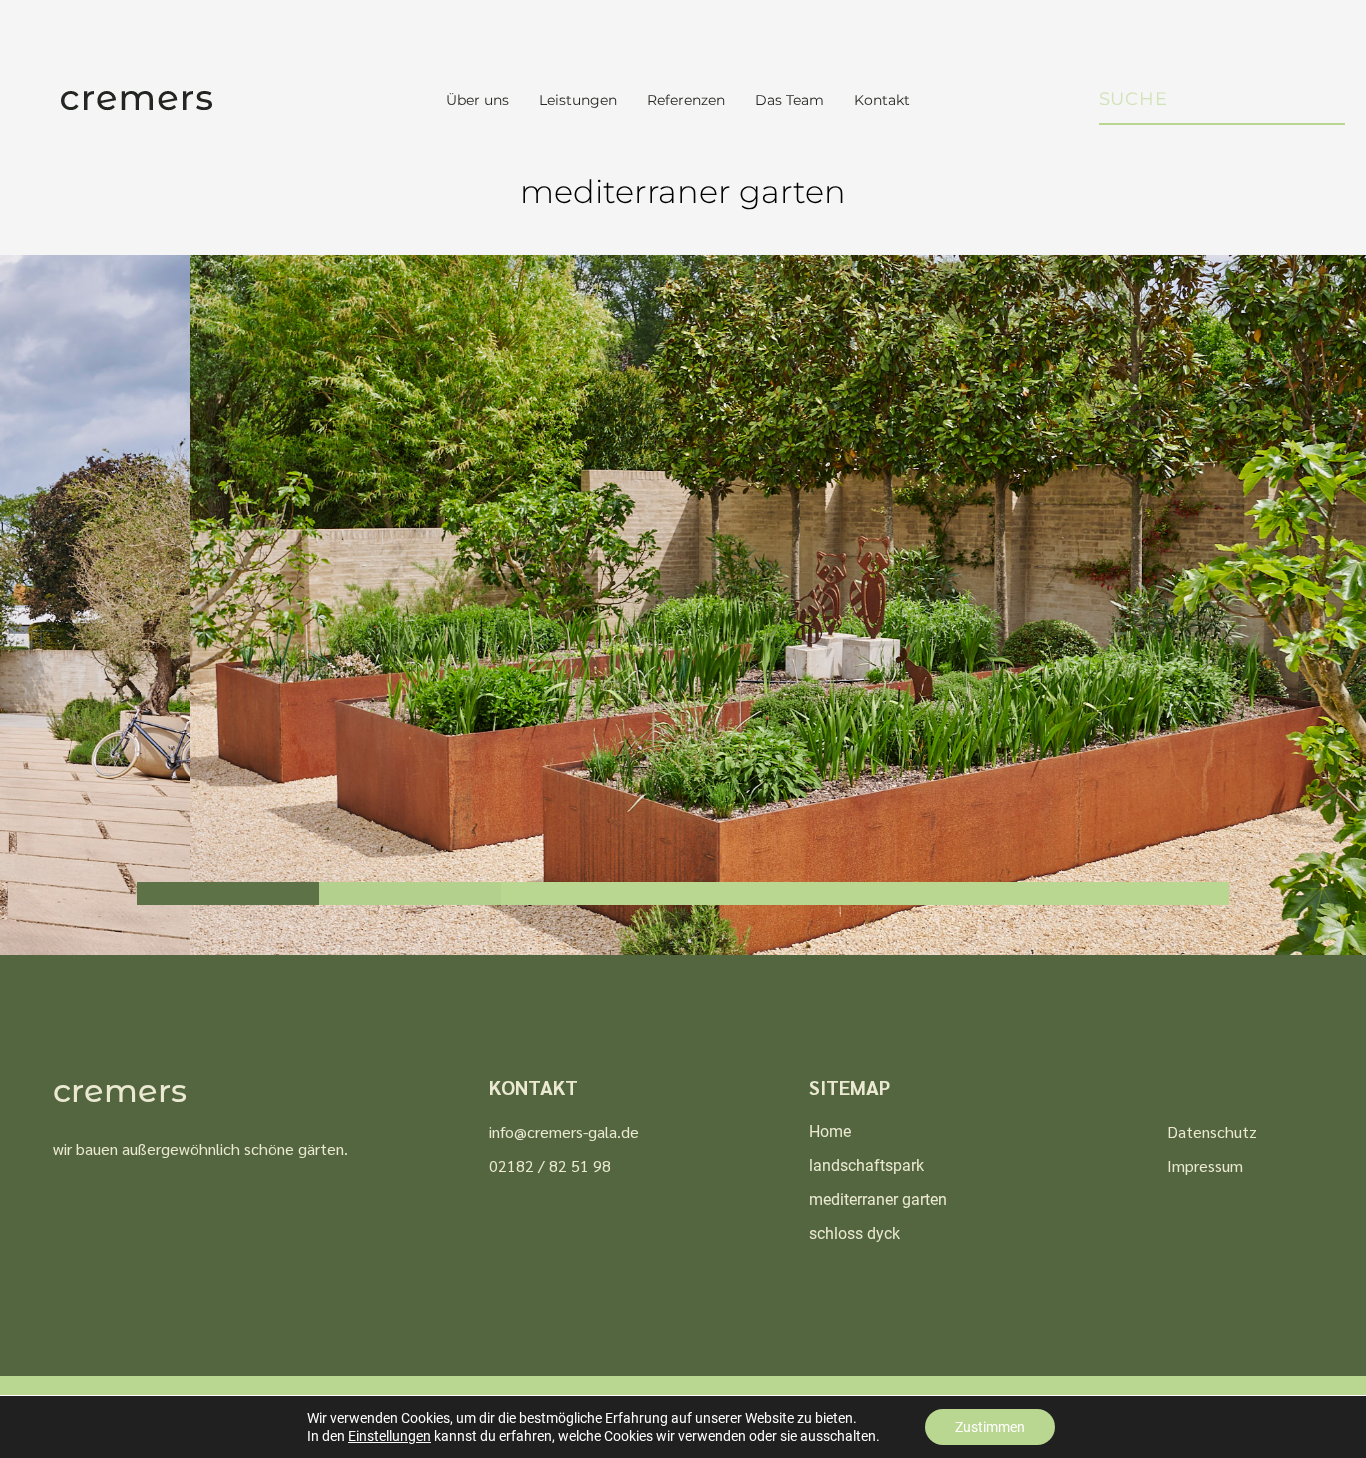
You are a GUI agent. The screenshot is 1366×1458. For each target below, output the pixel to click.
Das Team (789, 100)
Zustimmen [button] (990, 1427)
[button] (228, 893)
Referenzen (686, 100)
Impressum (1205, 1165)
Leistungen (578, 100)
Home (830, 1131)
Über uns (477, 100)
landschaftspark (866, 1165)
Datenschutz (1212, 1131)
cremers (120, 1091)
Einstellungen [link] (389, 1436)
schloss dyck (854, 1233)
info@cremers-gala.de (564, 1131)
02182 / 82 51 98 (550, 1165)
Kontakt (882, 100)
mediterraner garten (878, 1199)
